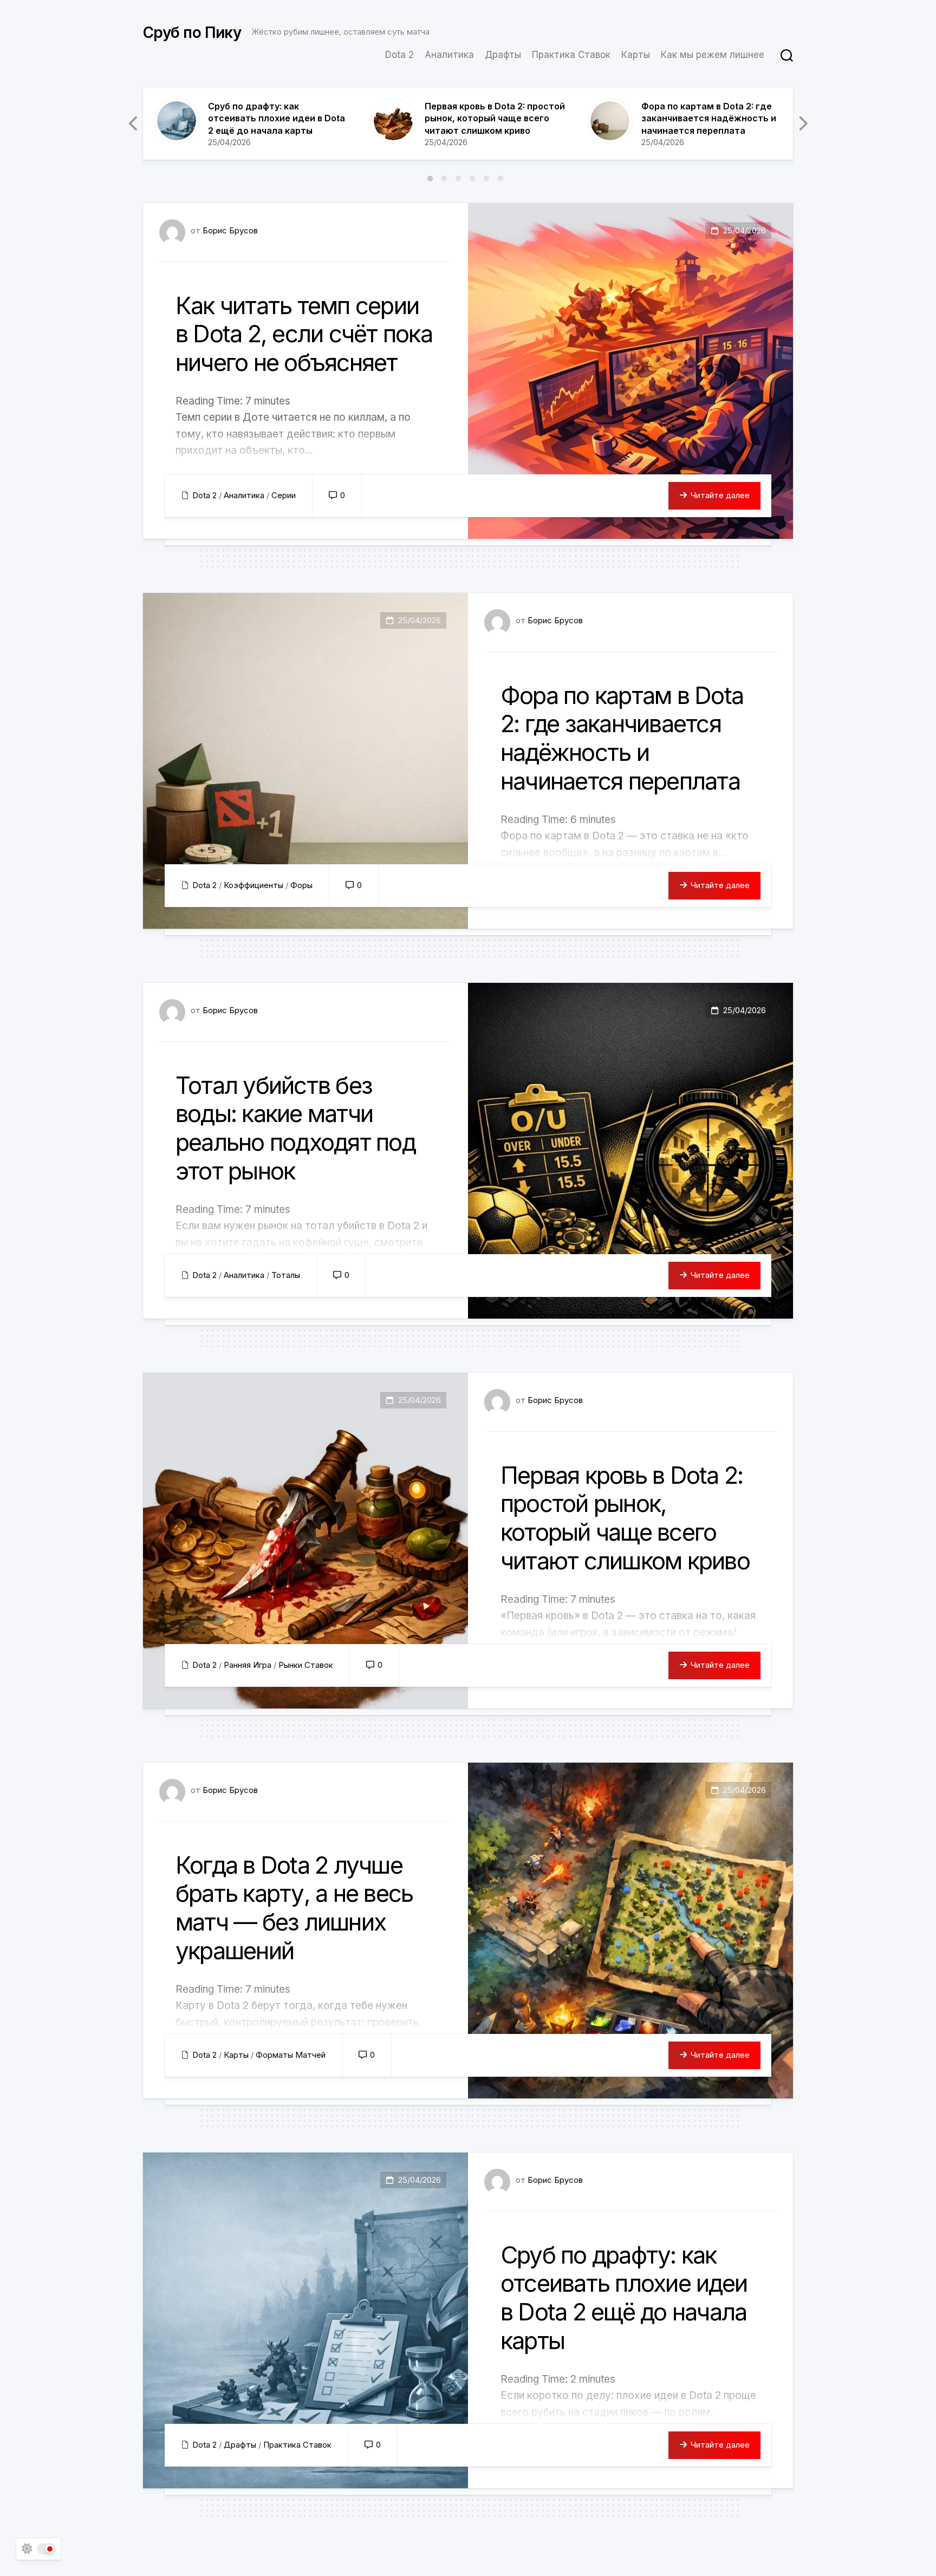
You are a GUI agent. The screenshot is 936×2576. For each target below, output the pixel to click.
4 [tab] (472, 179)
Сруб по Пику (192, 32)
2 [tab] (444, 179)
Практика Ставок (571, 55)
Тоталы (286, 1275)
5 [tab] (486, 179)
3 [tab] (458, 179)
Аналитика (449, 55)
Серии (284, 495)
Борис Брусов (230, 230)
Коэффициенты (253, 885)
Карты (636, 55)
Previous (134, 123)
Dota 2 (399, 55)
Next (802, 123)
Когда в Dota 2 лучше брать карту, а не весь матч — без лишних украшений (294, 1908)
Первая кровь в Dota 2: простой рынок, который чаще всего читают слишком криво (495, 118)
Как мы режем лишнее (713, 55)
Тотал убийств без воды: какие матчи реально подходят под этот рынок (295, 1128)
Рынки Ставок (306, 1665)
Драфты (503, 55)
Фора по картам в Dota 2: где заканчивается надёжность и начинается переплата (709, 118)
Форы (301, 885)
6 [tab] (500, 179)
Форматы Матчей (291, 2055)
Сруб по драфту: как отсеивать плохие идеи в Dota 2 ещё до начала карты (277, 118)
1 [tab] (430, 179)
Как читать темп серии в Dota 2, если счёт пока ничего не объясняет (304, 334)
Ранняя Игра (248, 1665)
